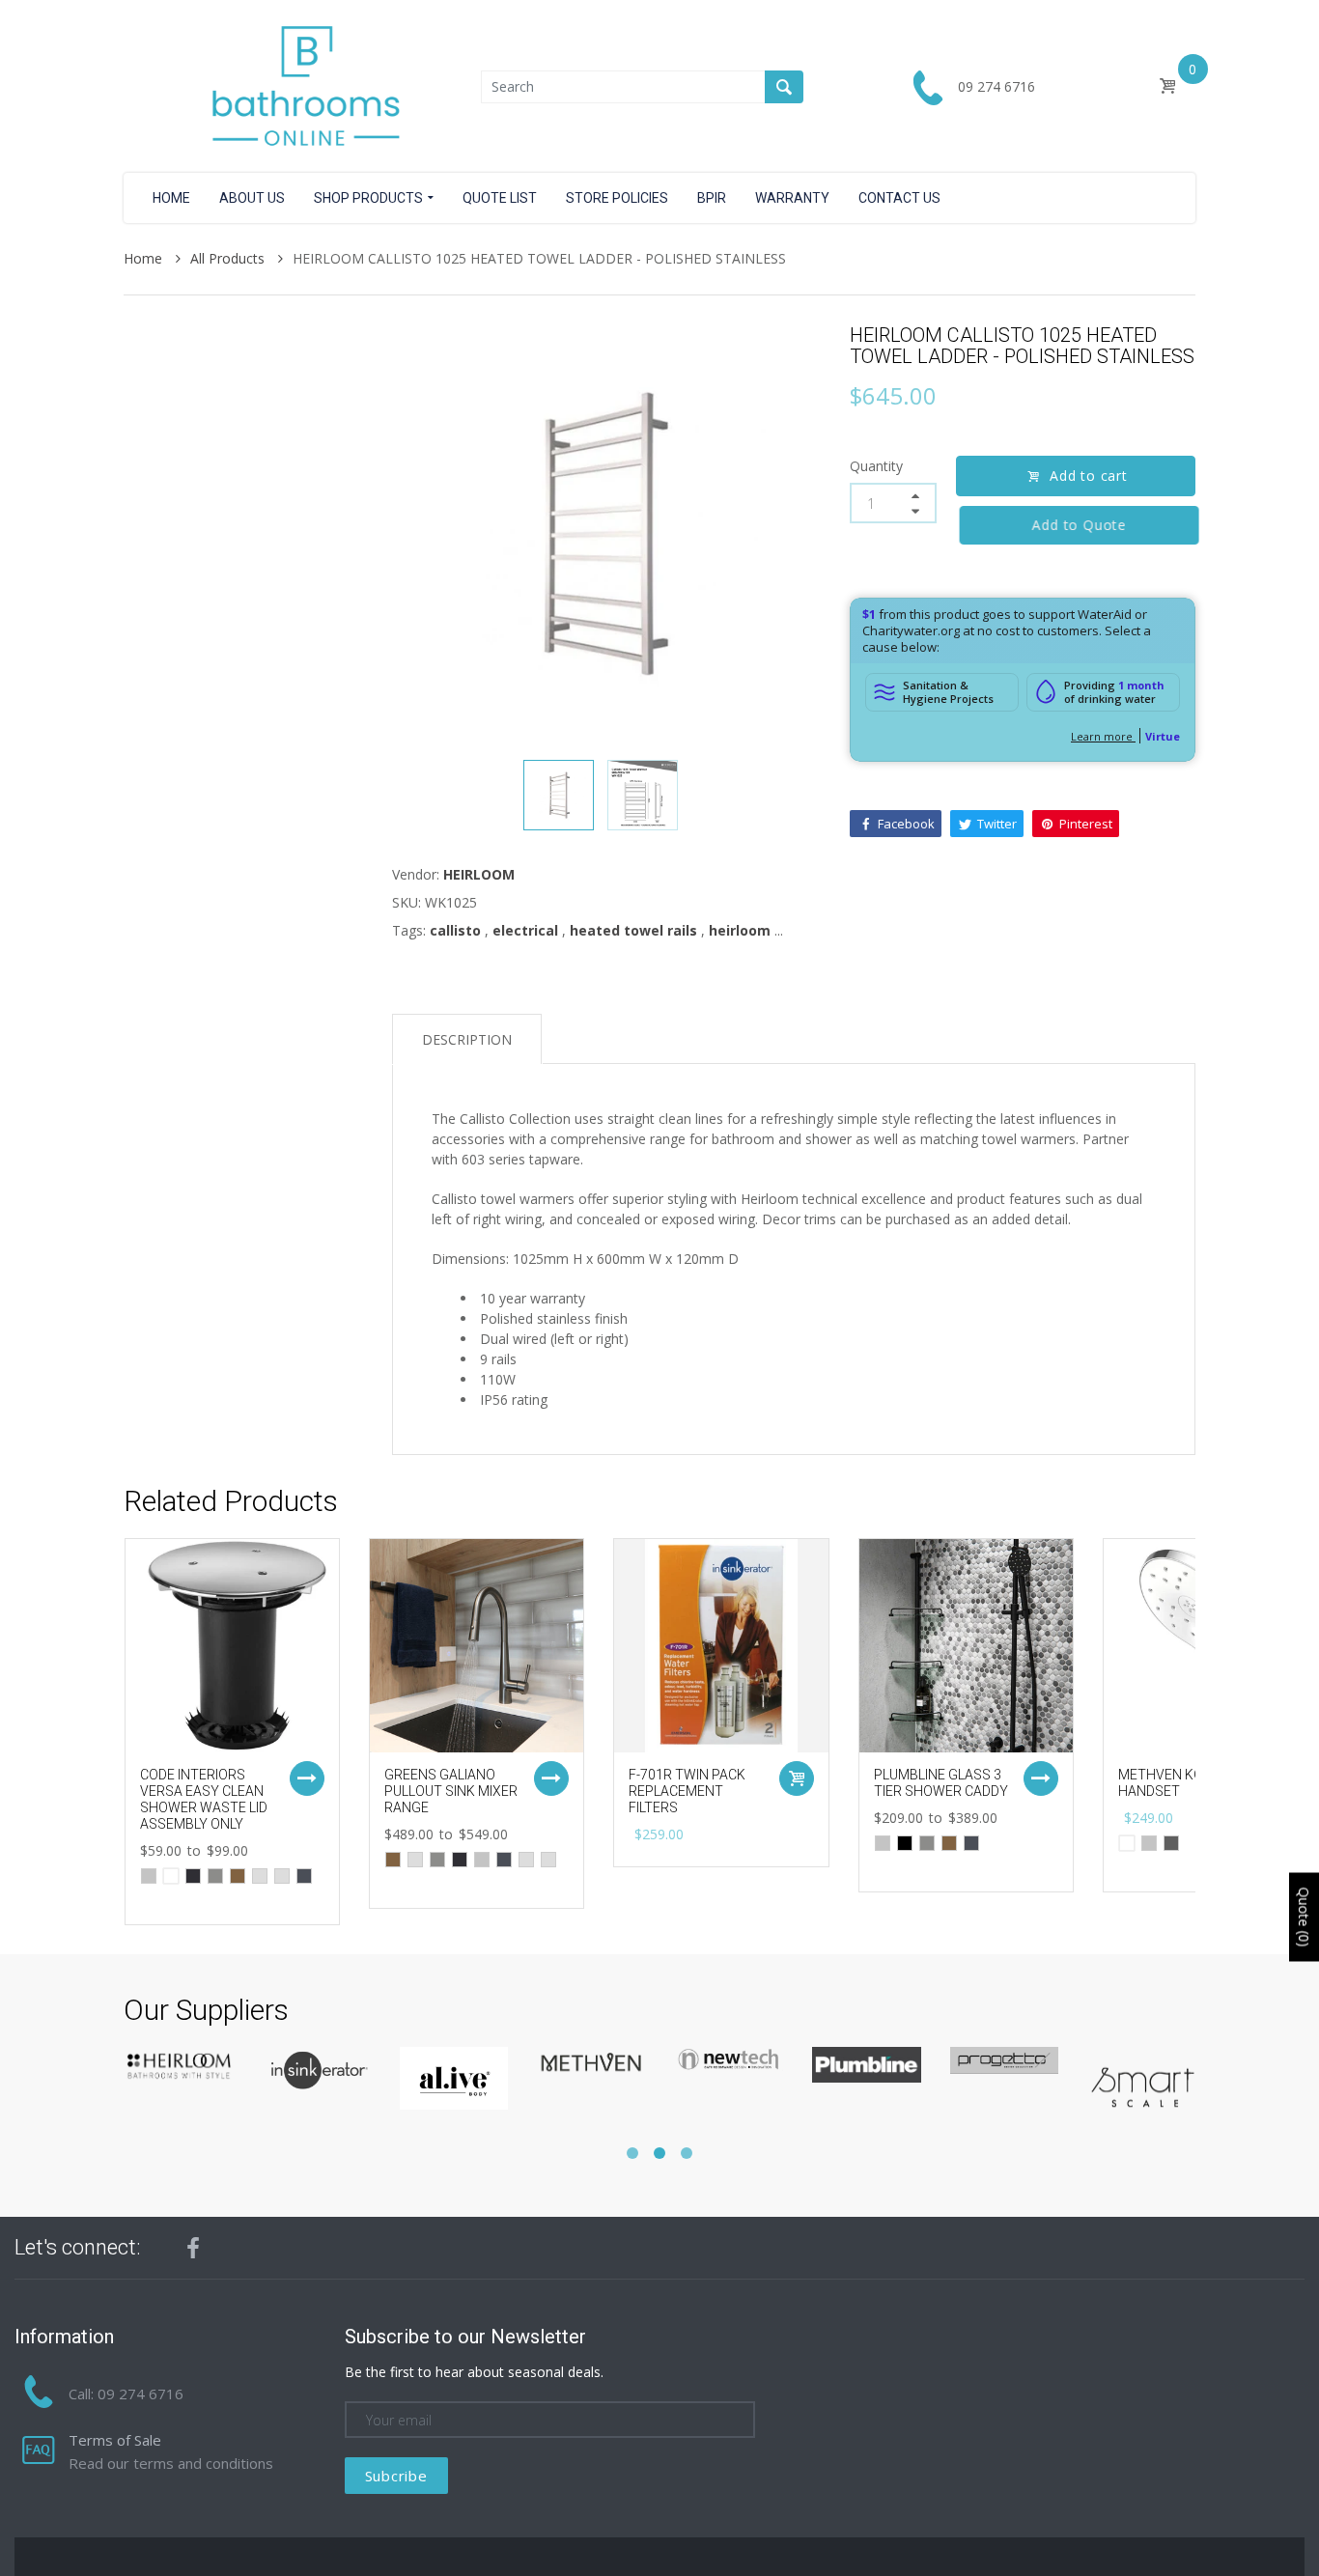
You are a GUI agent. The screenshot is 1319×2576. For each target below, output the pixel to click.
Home (145, 258)
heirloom (740, 930)
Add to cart (1089, 476)
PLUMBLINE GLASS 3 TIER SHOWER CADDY (941, 1783)
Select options (307, 1778)
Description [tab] (467, 1039)
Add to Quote (1076, 525)
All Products (229, 258)
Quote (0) (1304, 1918)
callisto (455, 930)
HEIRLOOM (479, 874)
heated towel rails (633, 930)
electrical (525, 930)
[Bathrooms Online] (302, 84)
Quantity (876, 466)
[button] (632, 2153)
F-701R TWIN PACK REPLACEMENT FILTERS (687, 1791)
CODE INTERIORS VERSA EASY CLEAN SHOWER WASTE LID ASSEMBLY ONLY (204, 1799)
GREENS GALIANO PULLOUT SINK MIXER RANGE (451, 1791)
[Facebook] (193, 2248)
